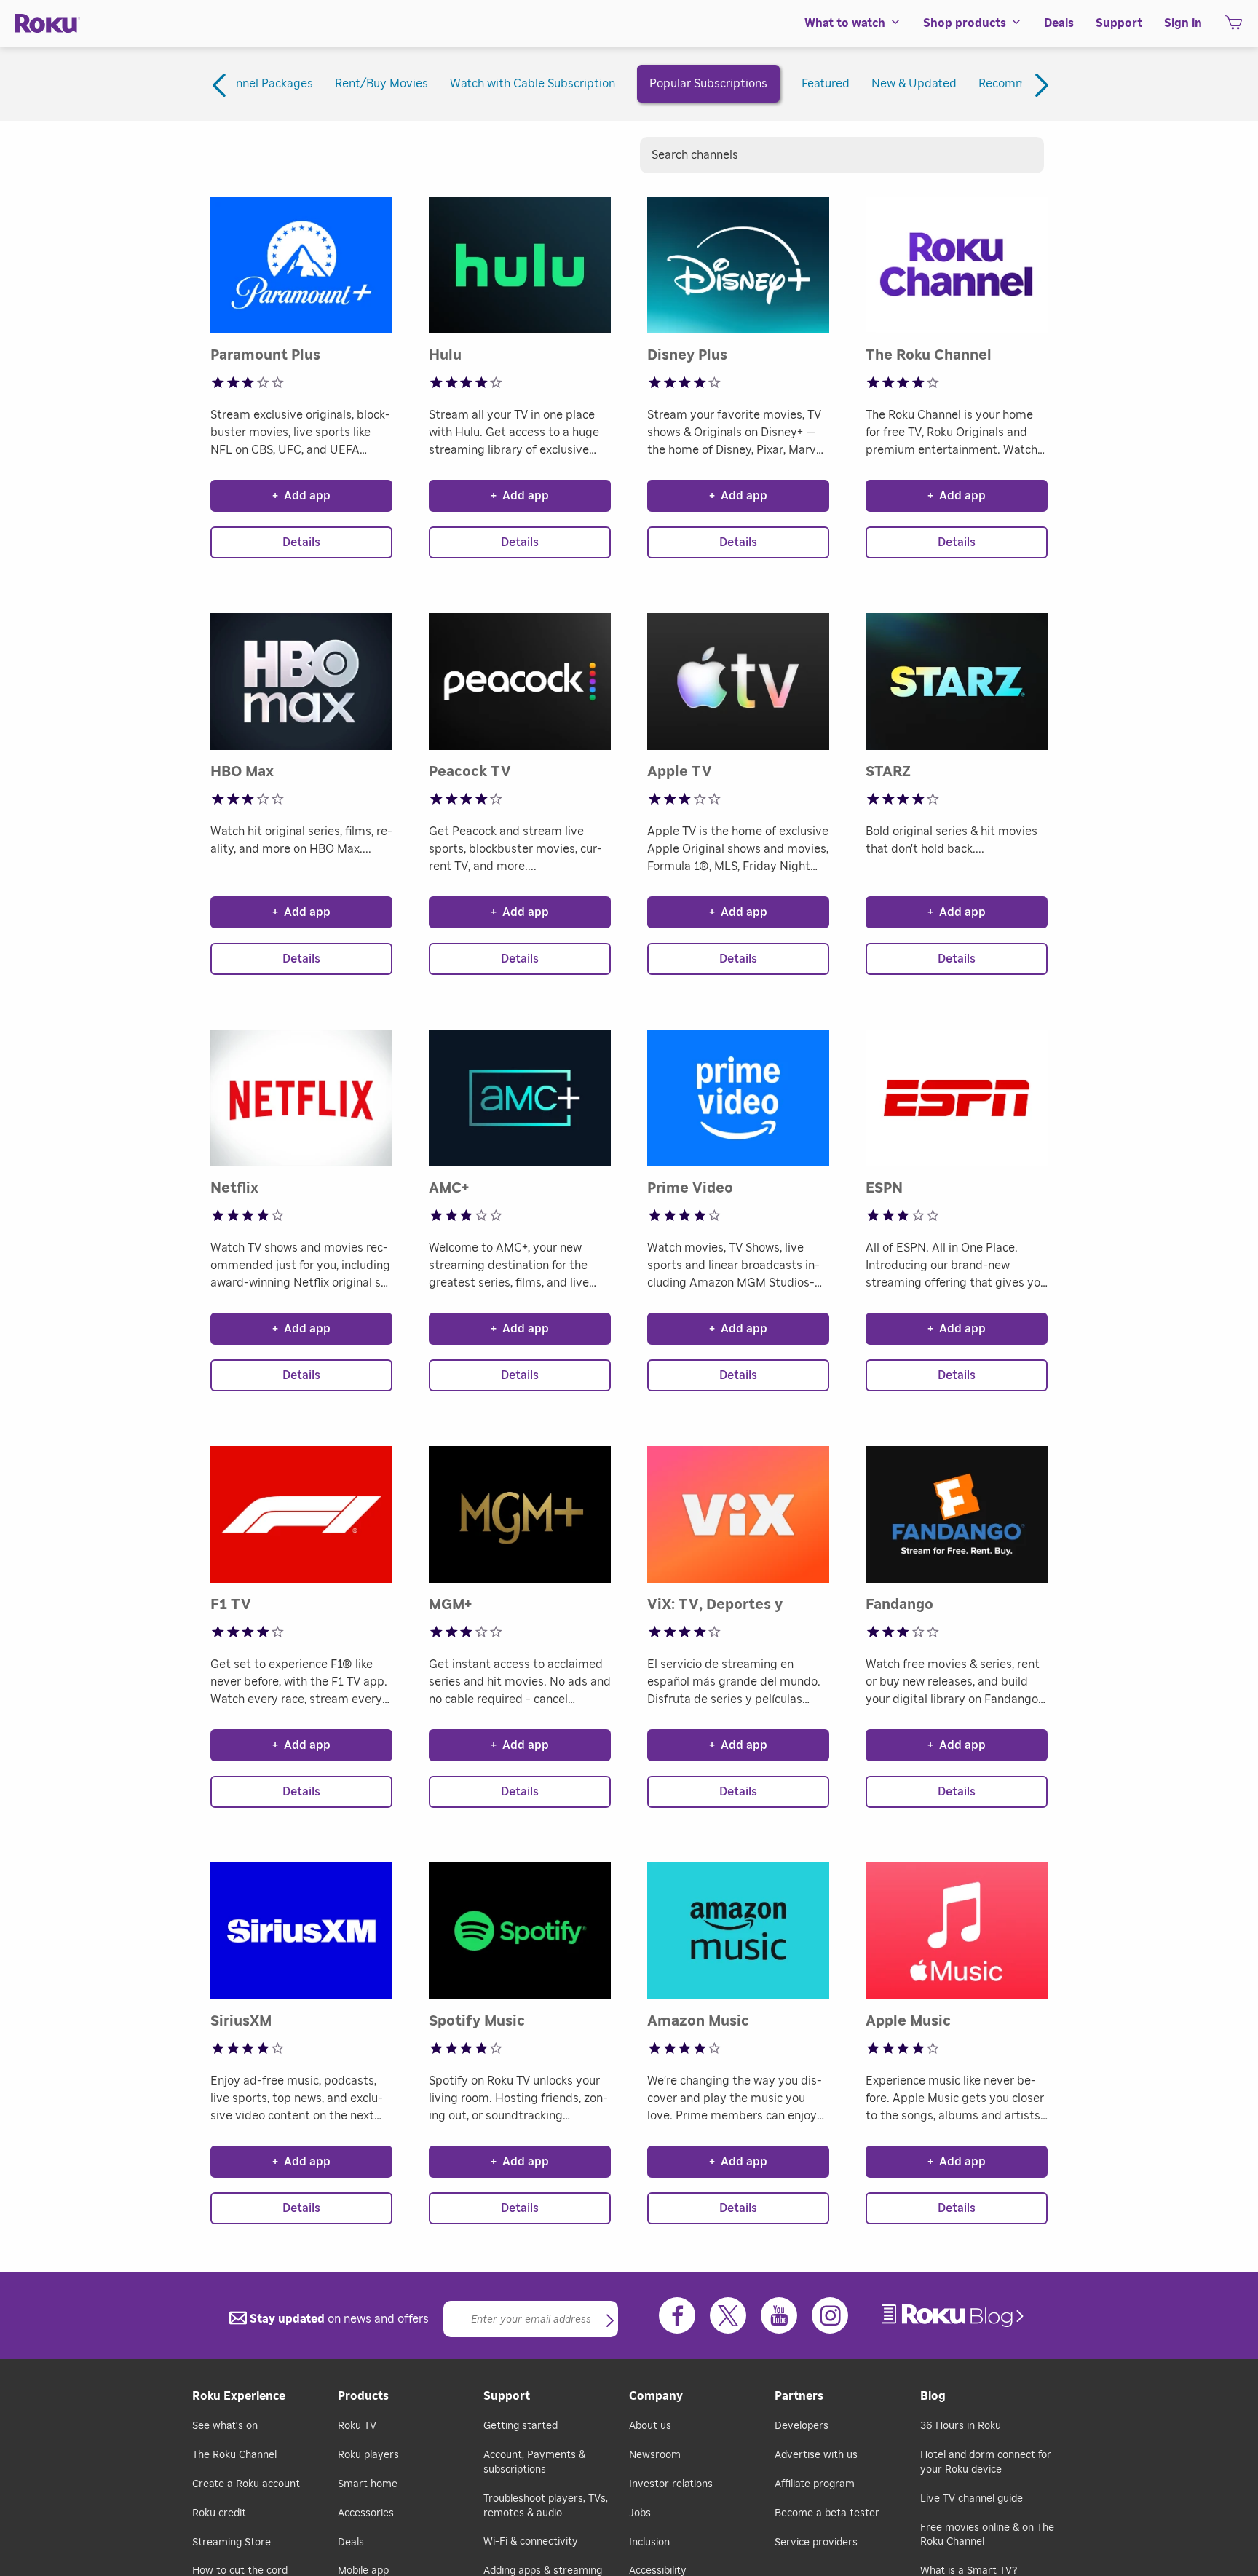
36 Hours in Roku (961, 2426)
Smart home (368, 2484)
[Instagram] (830, 2315)
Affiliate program (815, 2484)
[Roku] (47, 24)
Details (301, 542)
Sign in (1183, 23)
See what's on (225, 2426)
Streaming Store (232, 2543)
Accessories (366, 2513)
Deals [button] (1059, 23)
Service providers (816, 2543)
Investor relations (671, 2484)
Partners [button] (799, 2396)
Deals (351, 2543)
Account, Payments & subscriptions (534, 2462)
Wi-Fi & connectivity (531, 2542)
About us (650, 2426)
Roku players (368, 2455)
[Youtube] (779, 2315)
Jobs (640, 2513)
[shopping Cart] (1234, 27)
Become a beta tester (827, 2513)
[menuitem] (853, 23)
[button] (610, 2322)
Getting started (521, 2426)
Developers (802, 2426)
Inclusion (649, 2543)
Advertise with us (816, 2455)
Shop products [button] (965, 23)
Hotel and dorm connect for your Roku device (986, 2462)
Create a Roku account (246, 2484)
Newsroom (655, 2455)
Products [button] (363, 2396)
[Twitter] (728, 2315)
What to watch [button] (845, 23)
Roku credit (219, 2513)
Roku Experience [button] (239, 2396)
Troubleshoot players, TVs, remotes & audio (546, 2506)
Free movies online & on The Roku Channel (987, 2535)
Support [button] (1119, 23)
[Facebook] (677, 2315)
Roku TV (357, 2426)
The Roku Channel (234, 2455)
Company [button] (656, 2396)
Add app (301, 496)
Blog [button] (933, 2396)
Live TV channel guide (972, 2499)
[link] (954, 2316)
